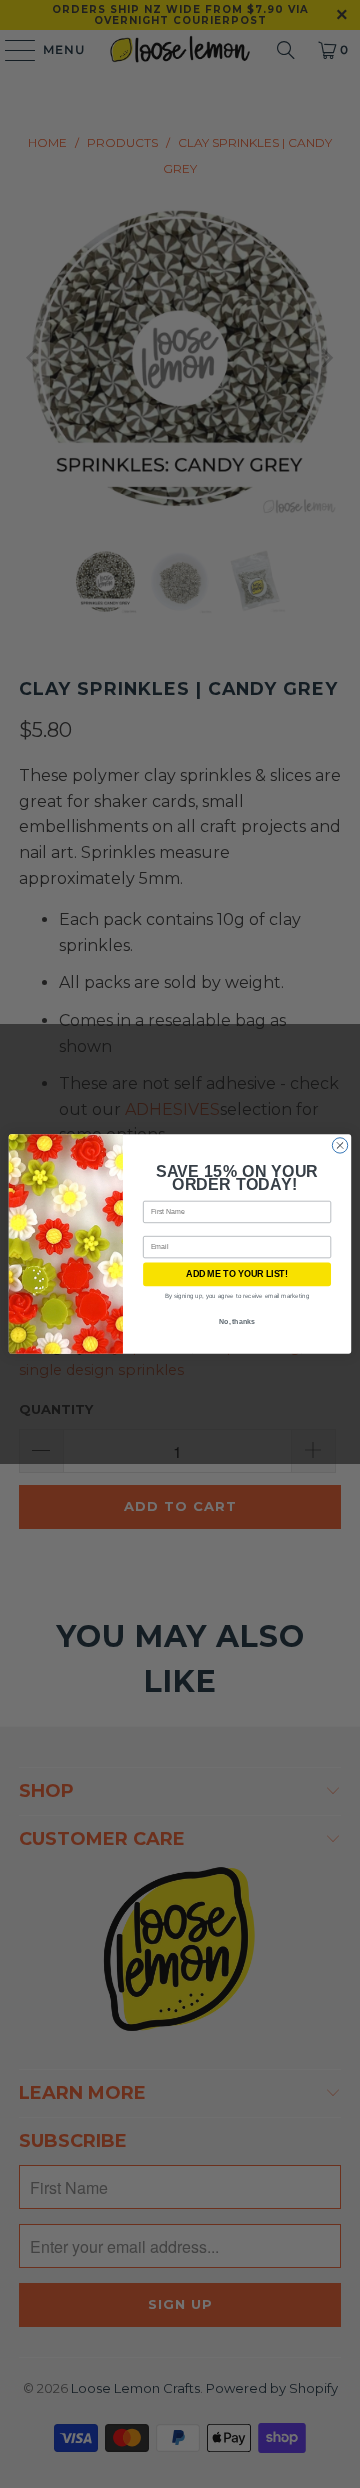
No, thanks (237, 1321)
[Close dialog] (339, 1145)
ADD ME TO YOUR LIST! (236, 1274)
